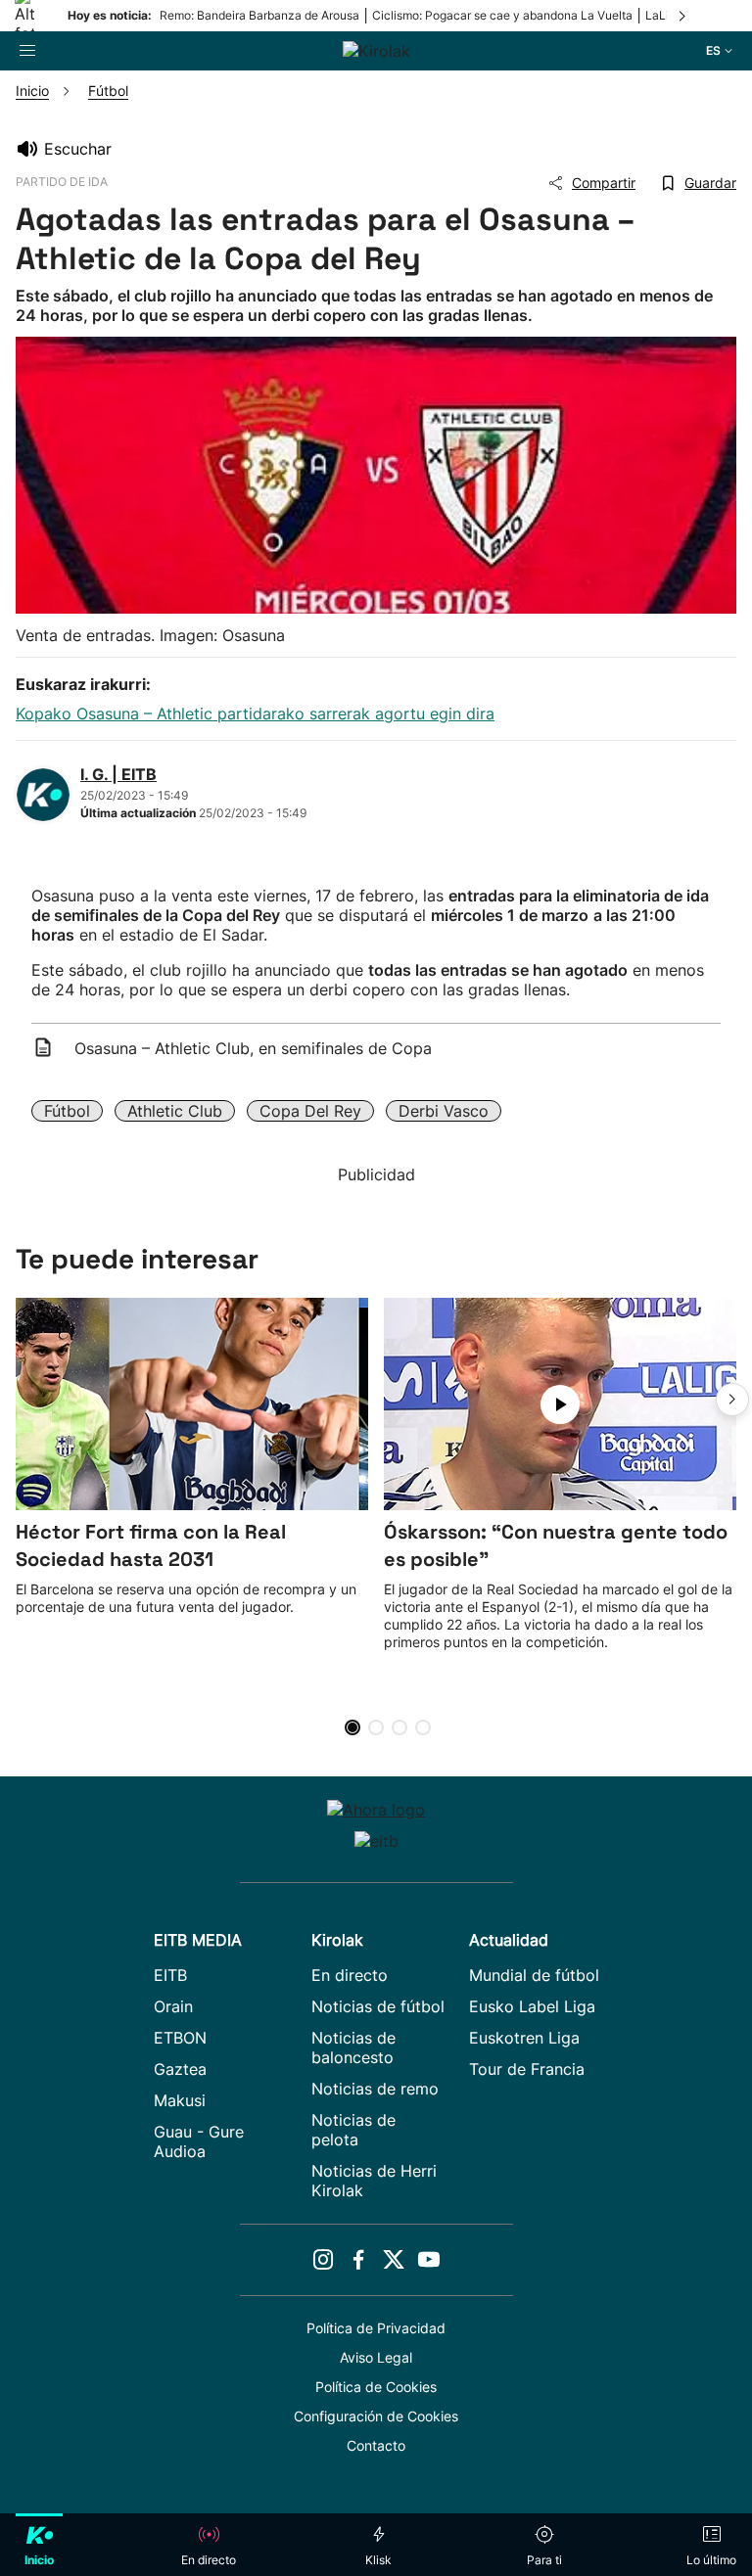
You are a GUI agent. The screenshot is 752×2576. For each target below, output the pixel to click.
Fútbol (67, 1111)
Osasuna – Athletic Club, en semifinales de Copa (253, 1048)
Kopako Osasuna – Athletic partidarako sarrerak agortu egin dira (255, 713)
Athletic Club (175, 1111)
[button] (732, 1400)
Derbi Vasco (444, 1111)
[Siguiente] (683, 16)
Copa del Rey (310, 1111)
